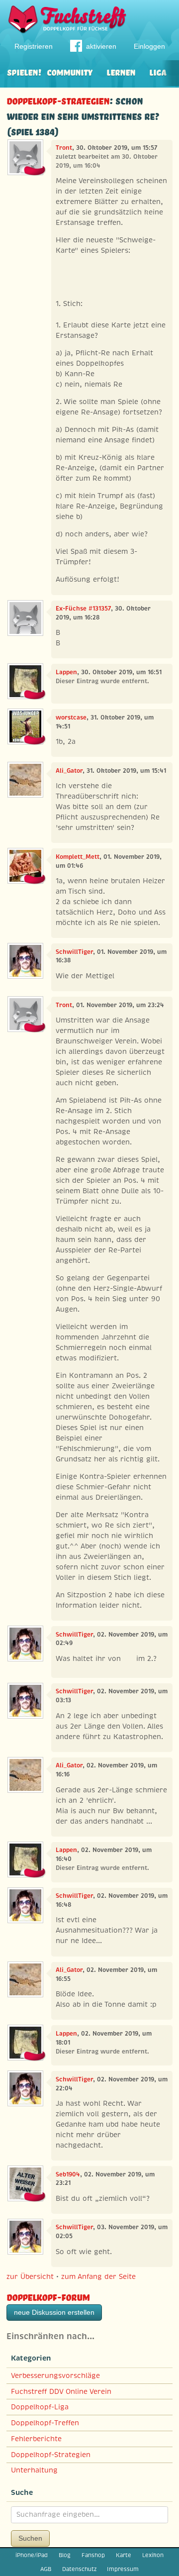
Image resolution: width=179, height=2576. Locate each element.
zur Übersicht (30, 2276)
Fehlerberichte (36, 2439)
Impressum (123, 2569)
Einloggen (149, 46)
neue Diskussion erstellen (54, 2312)
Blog (65, 2555)
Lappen (66, 672)
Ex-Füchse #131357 (83, 609)
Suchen (30, 2538)
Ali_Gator (69, 771)
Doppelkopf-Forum (48, 2296)
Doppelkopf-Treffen (45, 2423)
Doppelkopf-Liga (40, 2407)
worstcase (71, 718)
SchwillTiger (74, 952)
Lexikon (153, 2555)
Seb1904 (68, 2174)
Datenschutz (79, 2569)
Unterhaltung (34, 2470)
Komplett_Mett (78, 857)
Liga (158, 71)
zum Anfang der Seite (98, 2276)
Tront (64, 148)
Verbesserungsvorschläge (55, 2375)
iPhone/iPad (32, 2555)
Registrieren (34, 46)
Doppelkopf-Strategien (58, 100)
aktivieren (101, 46)
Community (70, 71)
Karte (124, 2555)
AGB (46, 2569)
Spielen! (24, 71)
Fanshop (93, 2555)
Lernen (121, 71)
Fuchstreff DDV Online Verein (61, 2391)
